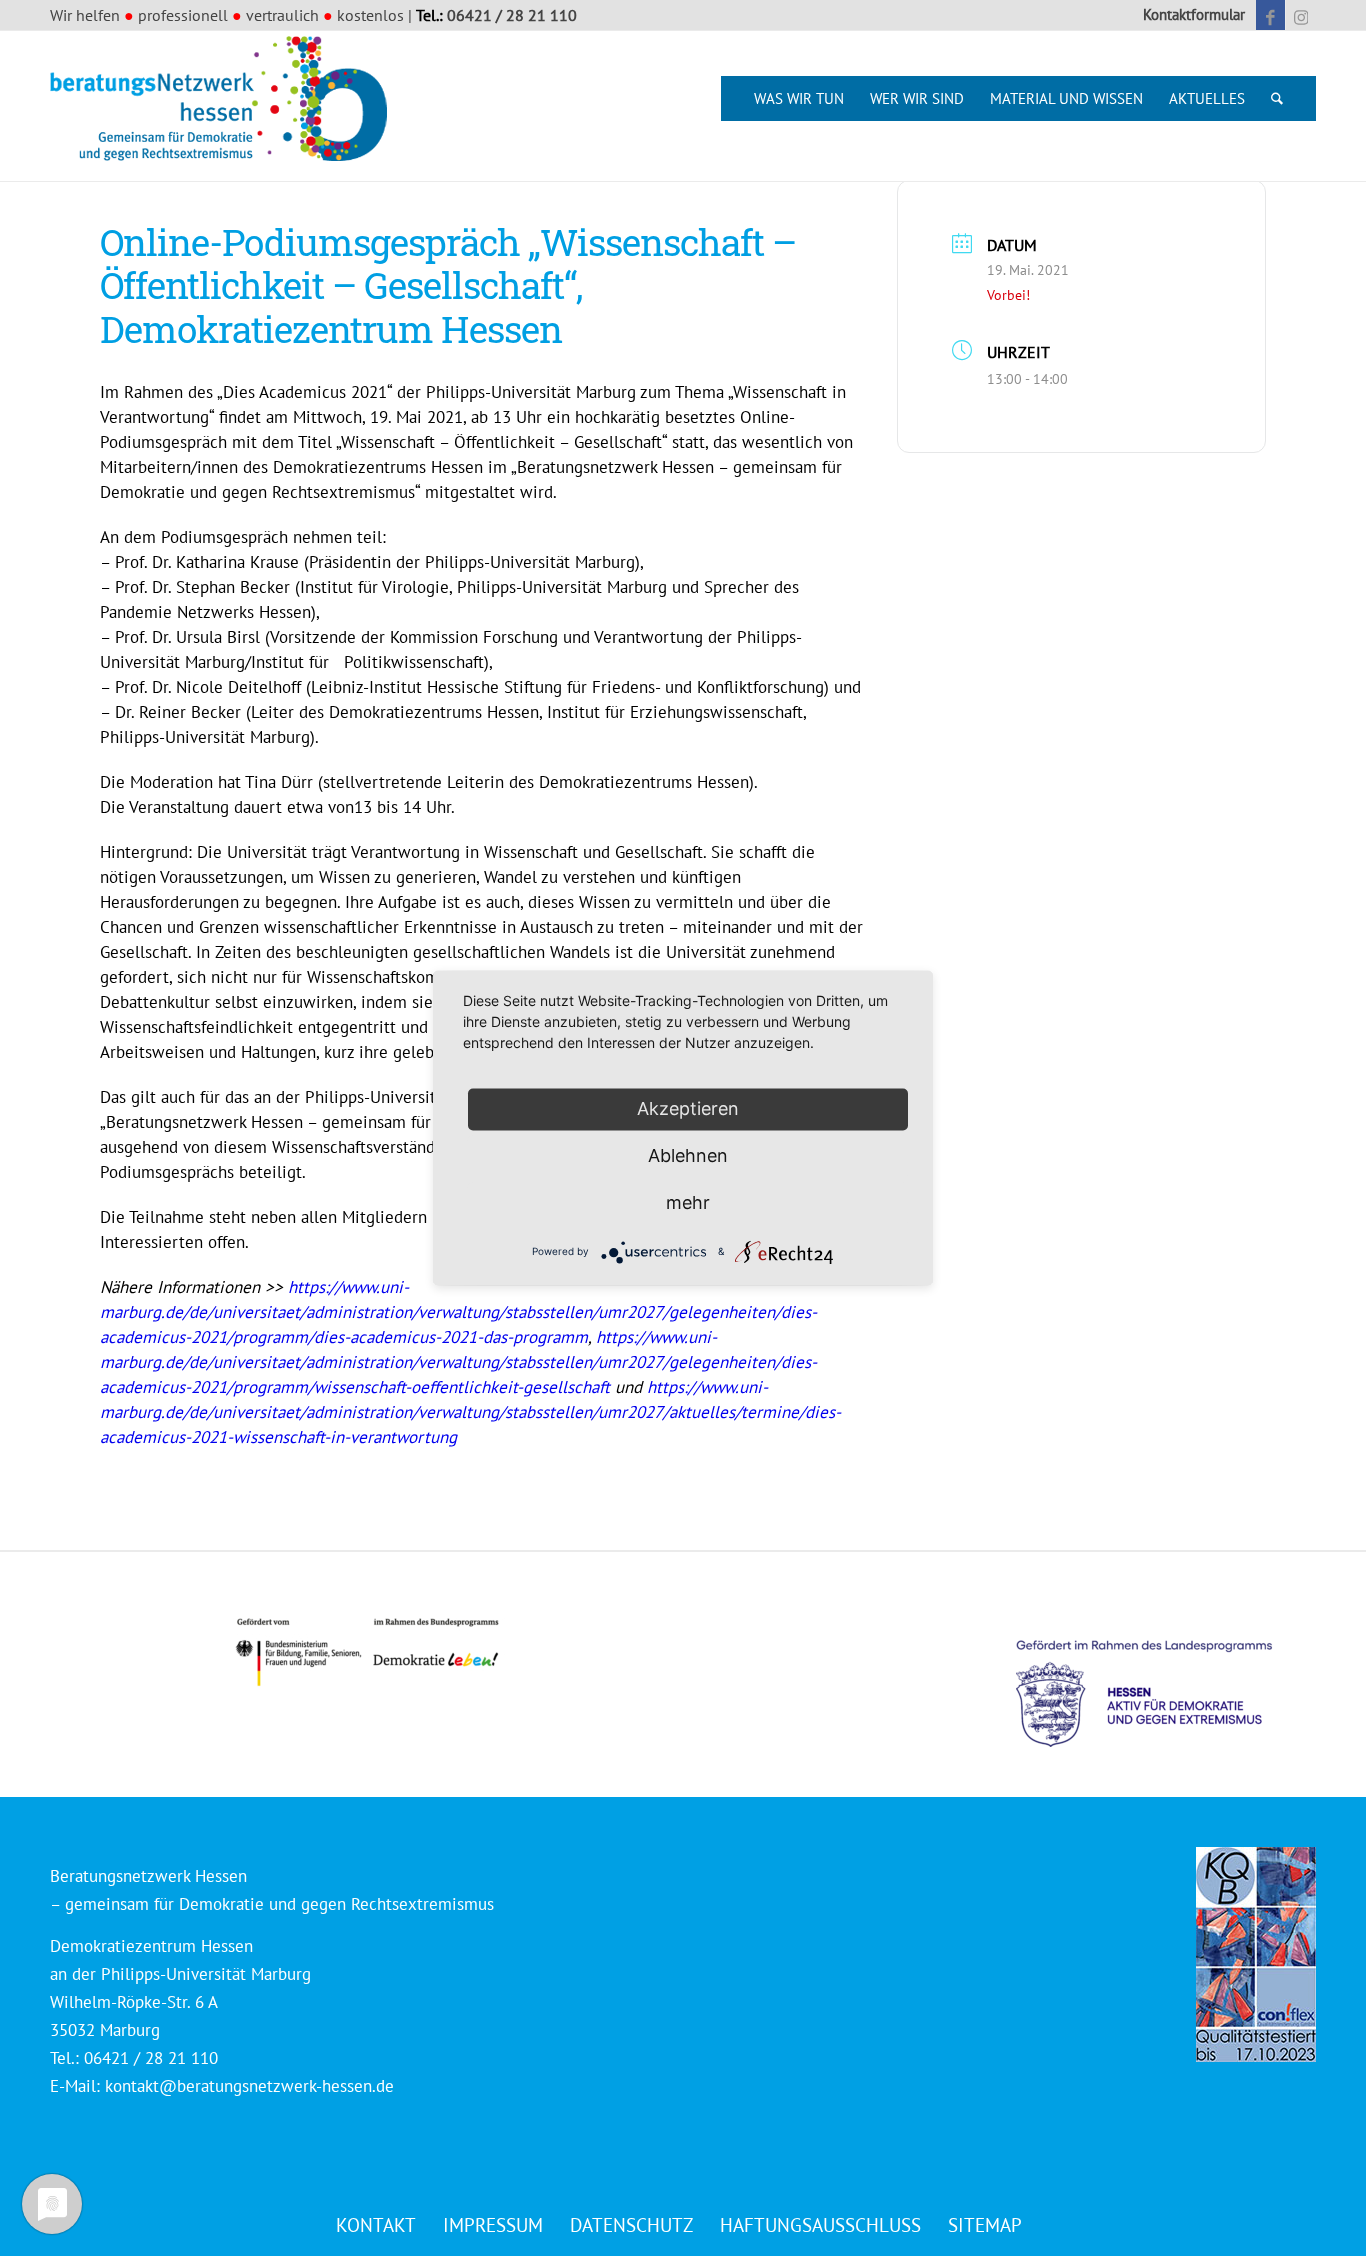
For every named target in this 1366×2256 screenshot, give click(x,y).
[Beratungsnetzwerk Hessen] (225, 106)
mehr (688, 1202)
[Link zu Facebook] (1270, 15)
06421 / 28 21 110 (512, 15)
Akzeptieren (688, 1108)
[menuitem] (1189, 15)
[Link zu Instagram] (1301, 15)
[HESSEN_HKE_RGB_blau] (1166, 1674)
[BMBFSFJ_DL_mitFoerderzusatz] (367, 1652)
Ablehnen (688, 1155)
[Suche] (1277, 98)
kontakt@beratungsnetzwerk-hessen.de (249, 2086)
